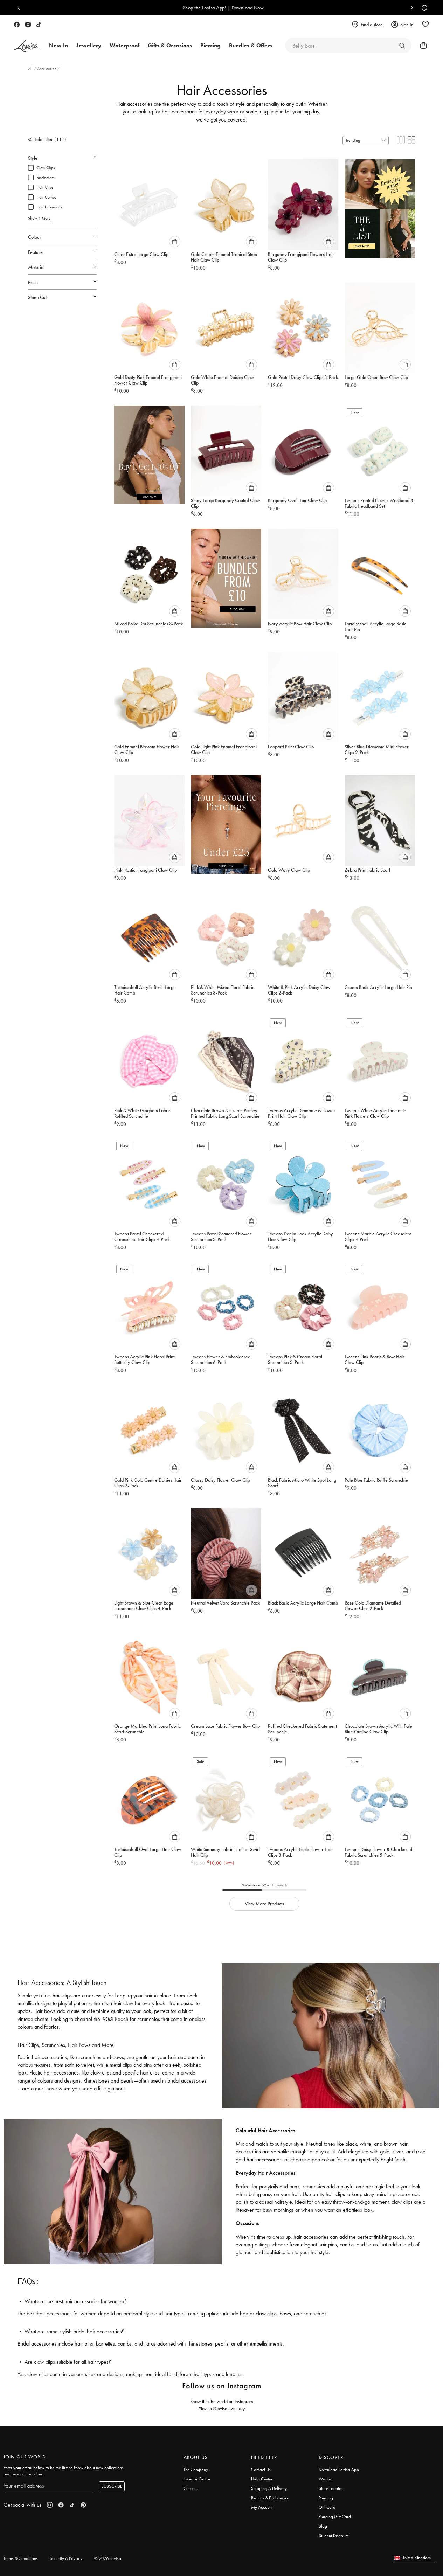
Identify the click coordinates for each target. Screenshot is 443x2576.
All (31, 69)
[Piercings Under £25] (226, 822)
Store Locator (331, 2488)
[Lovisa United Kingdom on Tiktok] (39, 25)
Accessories (47, 69)
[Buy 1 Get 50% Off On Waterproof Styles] (149, 452)
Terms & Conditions (21, 2558)
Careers (191, 2488)
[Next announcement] (410, 8)
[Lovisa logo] (27, 46)
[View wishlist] (425, 25)
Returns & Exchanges (270, 2498)
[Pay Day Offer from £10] (226, 576)
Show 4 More (39, 218)
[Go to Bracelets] (402, 46)
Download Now (246, 8)
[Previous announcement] (20, 8)
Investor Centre (197, 2479)
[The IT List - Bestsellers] (380, 206)
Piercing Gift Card (335, 2517)
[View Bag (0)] (421, 46)
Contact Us (261, 2469)
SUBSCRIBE (112, 2486)
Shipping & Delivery (269, 2488)
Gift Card (327, 2507)
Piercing (326, 2498)
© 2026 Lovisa (108, 2558)
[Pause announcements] (423, 8)
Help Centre (262, 2479)
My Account (262, 2507)
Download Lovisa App (339, 2469)
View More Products (264, 1904)
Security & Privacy (66, 2558)
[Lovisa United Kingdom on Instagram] (28, 25)
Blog (323, 2526)
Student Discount (334, 2536)
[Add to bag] (175, 242)
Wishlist (326, 2479)
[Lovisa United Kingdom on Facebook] (17, 25)
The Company (196, 2469)
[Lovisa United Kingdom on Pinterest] (83, 2505)
